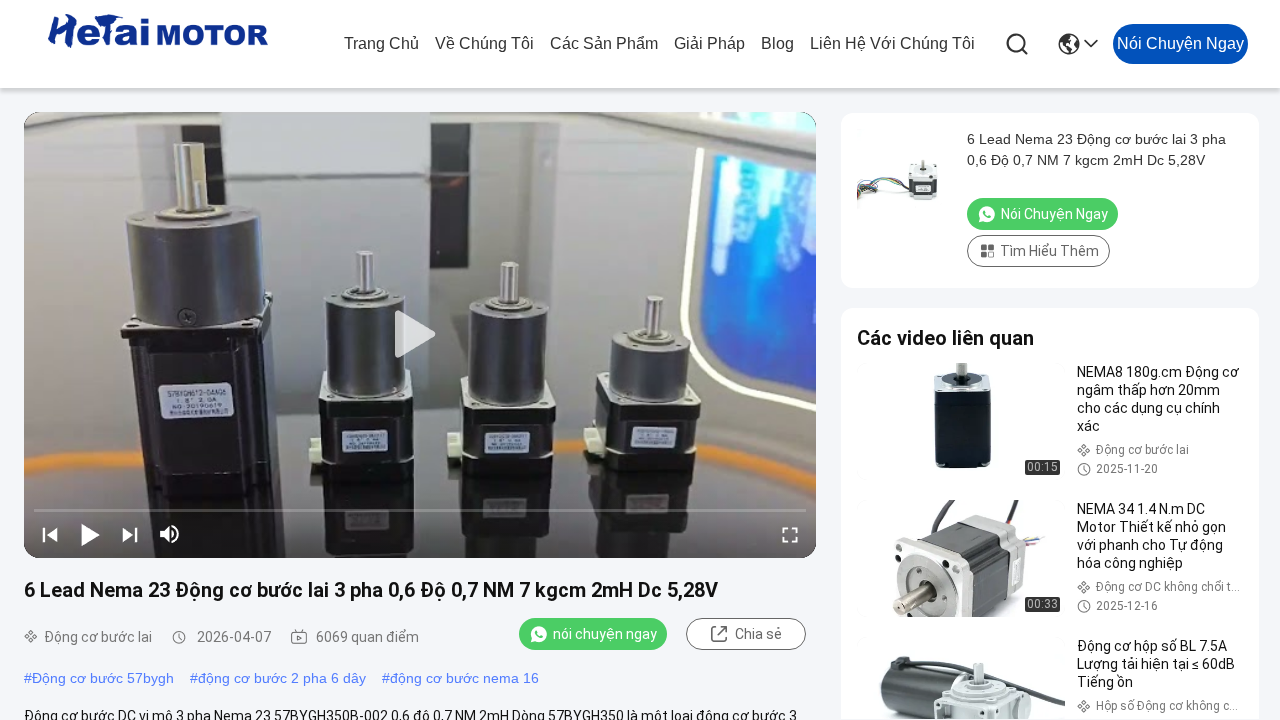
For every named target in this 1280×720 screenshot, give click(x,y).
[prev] (50, 534)
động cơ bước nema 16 (464, 678)
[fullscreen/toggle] (790, 534)
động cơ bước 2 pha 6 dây (282, 678)
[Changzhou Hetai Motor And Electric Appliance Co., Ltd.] (158, 44)
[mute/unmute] (170, 534)
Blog (777, 43)
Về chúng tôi (484, 43)
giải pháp (709, 43)
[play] (420, 335)
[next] (130, 534)
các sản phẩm (604, 43)
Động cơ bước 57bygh (103, 678)
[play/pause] (90, 534)
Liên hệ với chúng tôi (892, 43)
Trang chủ (381, 43)
